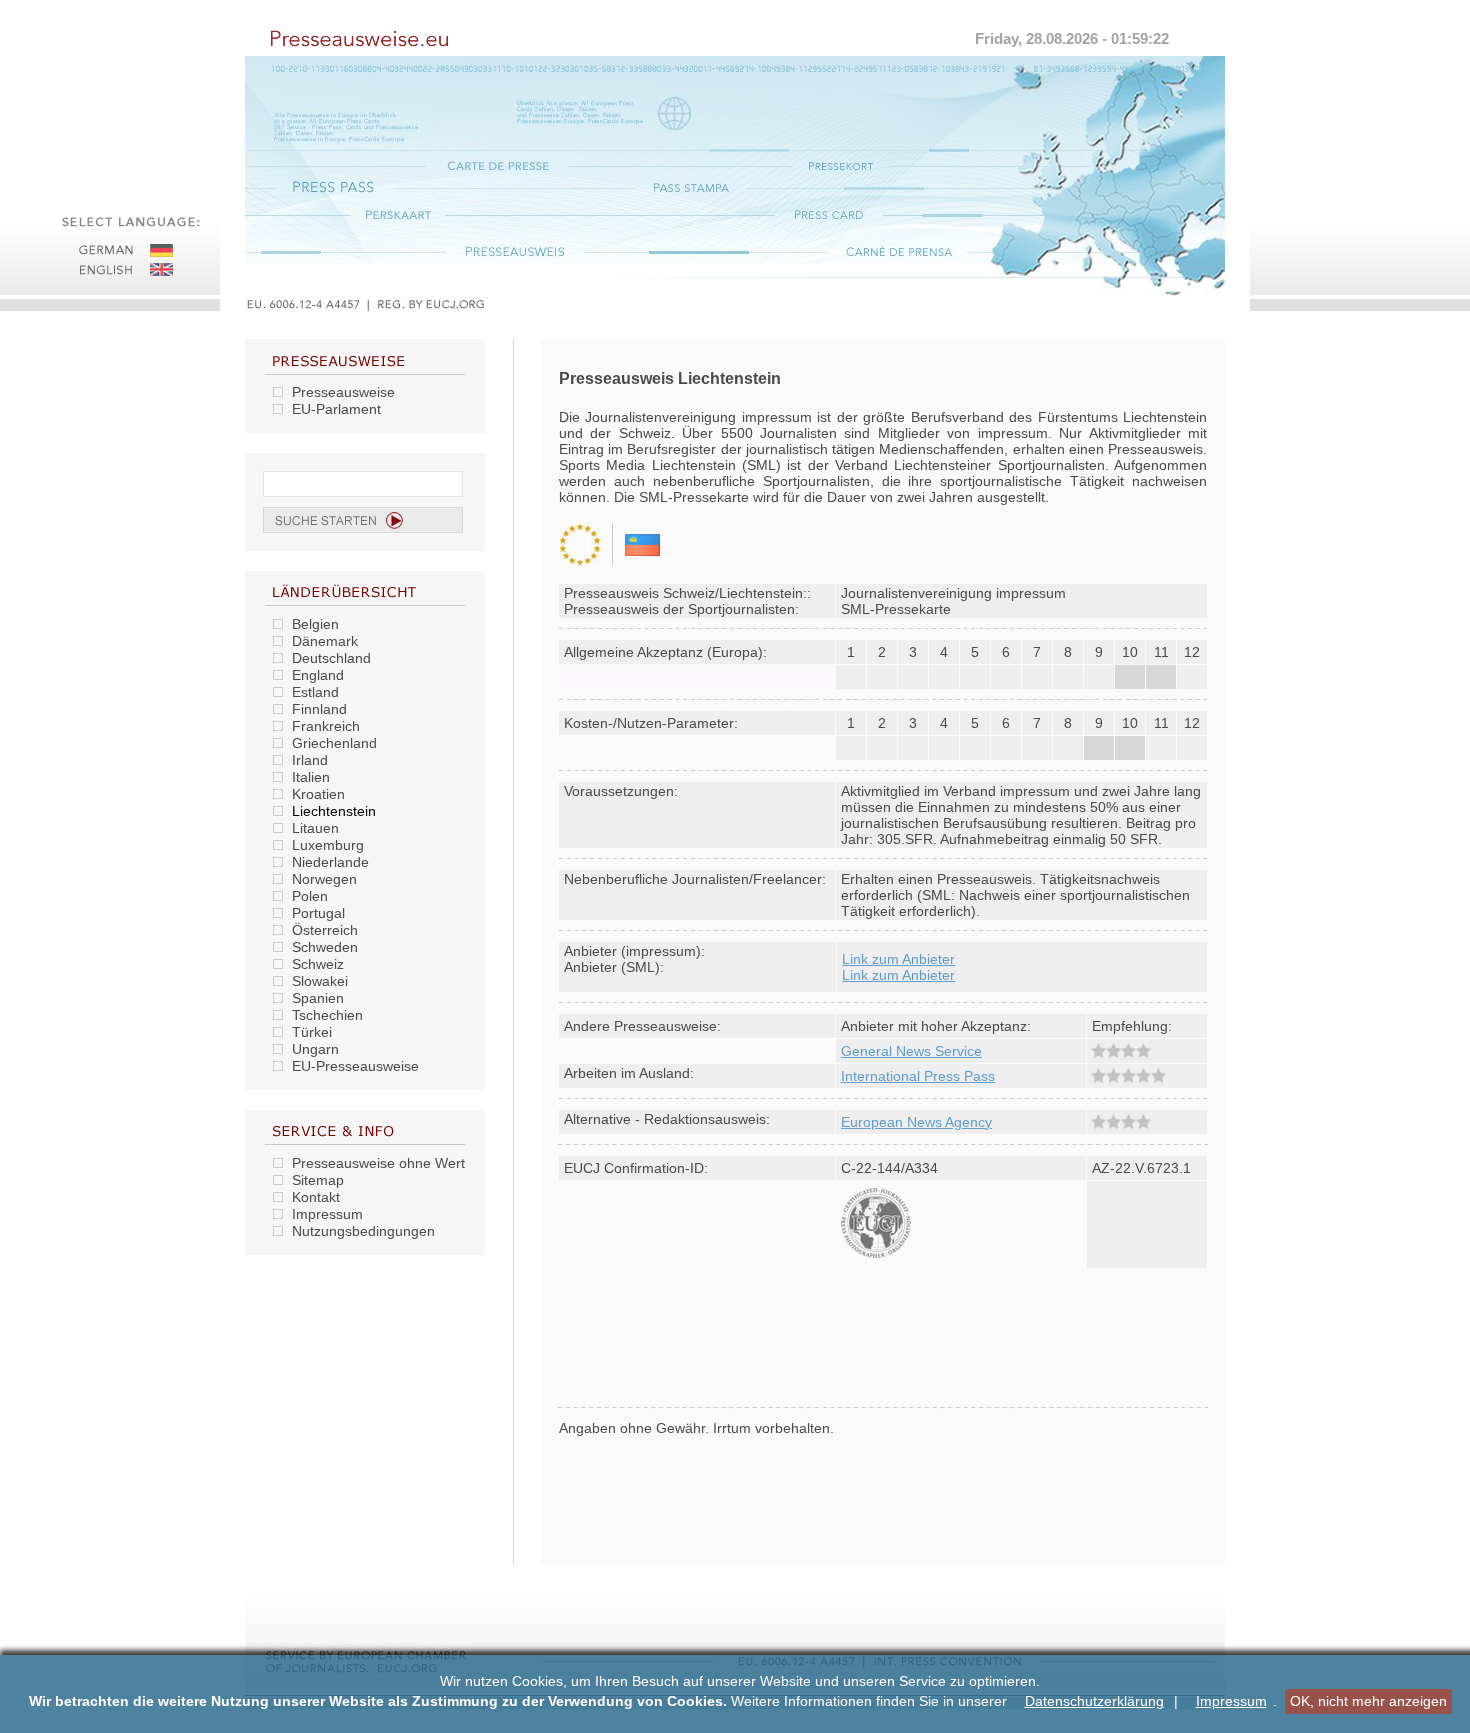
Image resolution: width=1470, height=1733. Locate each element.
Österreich (325, 930)
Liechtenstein (334, 811)
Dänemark (325, 641)
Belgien (315, 624)
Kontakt (316, 1197)
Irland (310, 760)
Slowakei (320, 981)
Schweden (325, 947)
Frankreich (326, 726)
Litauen (315, 828)
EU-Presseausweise (355, 1066)
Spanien (318, 998)
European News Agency (916, 1122)
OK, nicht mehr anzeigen (1368, 1701)
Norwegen (324, 879)
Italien (311, 777)
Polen (310, 896)
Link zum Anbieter (898, 959)
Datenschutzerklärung (1094, 1701)
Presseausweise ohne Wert (378, 1163)
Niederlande (330, 862)
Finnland (319, 709)
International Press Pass (918, 1076)
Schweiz (318, 964)
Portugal (318, 913)
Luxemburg (328, 845)
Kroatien (318, 794)
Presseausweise (343, 392)
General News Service (911, 1051)
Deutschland (331, 658)
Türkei (312, 1032)
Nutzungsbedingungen (363, 1231)
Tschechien (327, 1015)
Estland (315, 692)
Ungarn (315, 1049)
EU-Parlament (336, 409)
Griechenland (334, 743)
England (318, 675)
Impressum (1231, 1701)
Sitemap (318, 1180)
